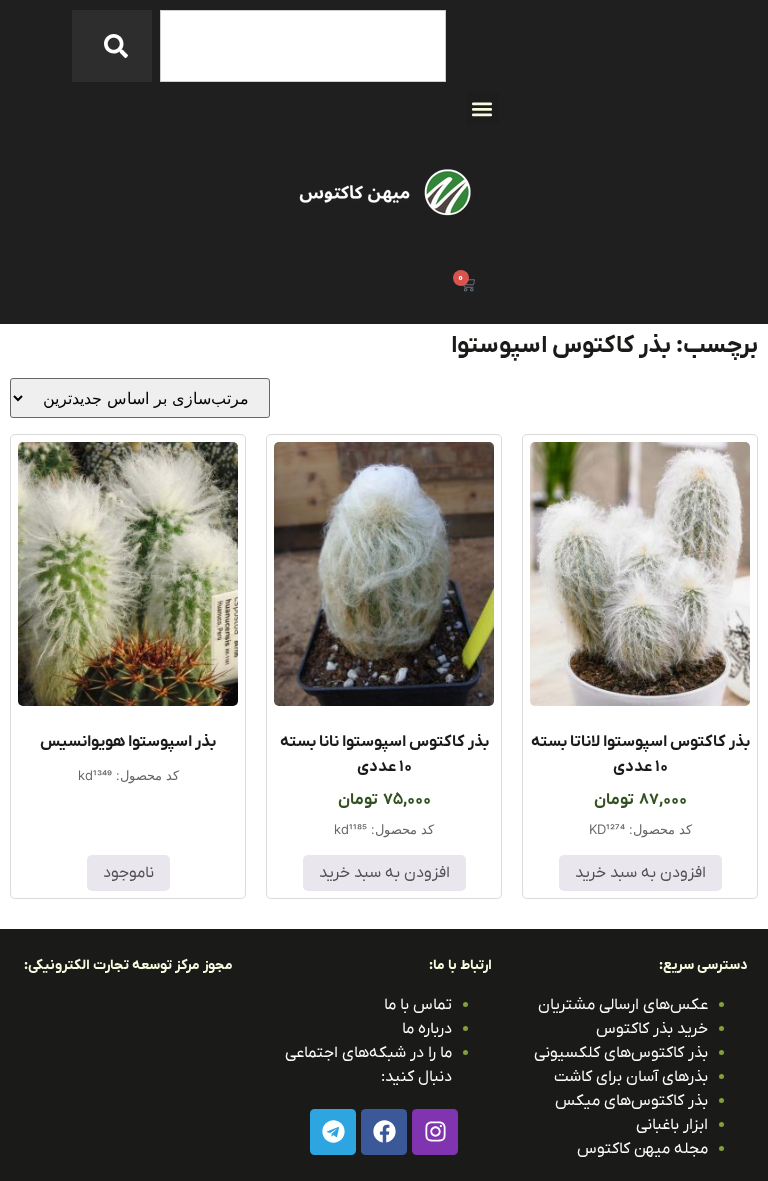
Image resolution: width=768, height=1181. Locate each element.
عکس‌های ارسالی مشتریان (623, 1005)
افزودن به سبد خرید (640, 873)
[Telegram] (333, 1132)
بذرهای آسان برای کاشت (631, 1077)
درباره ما (427, 1029)
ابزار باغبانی (672, 1125)
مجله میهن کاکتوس (642, 1149)
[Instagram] (435, 1132)
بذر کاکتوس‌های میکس (631, 1101)
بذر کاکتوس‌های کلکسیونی (621, 1053)
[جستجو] (112, 46)
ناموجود (128, 873)
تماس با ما (418, 1005)
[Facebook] (384, 1132)
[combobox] (303, 46)
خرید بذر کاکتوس (652, 1029)
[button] (482, 108)
